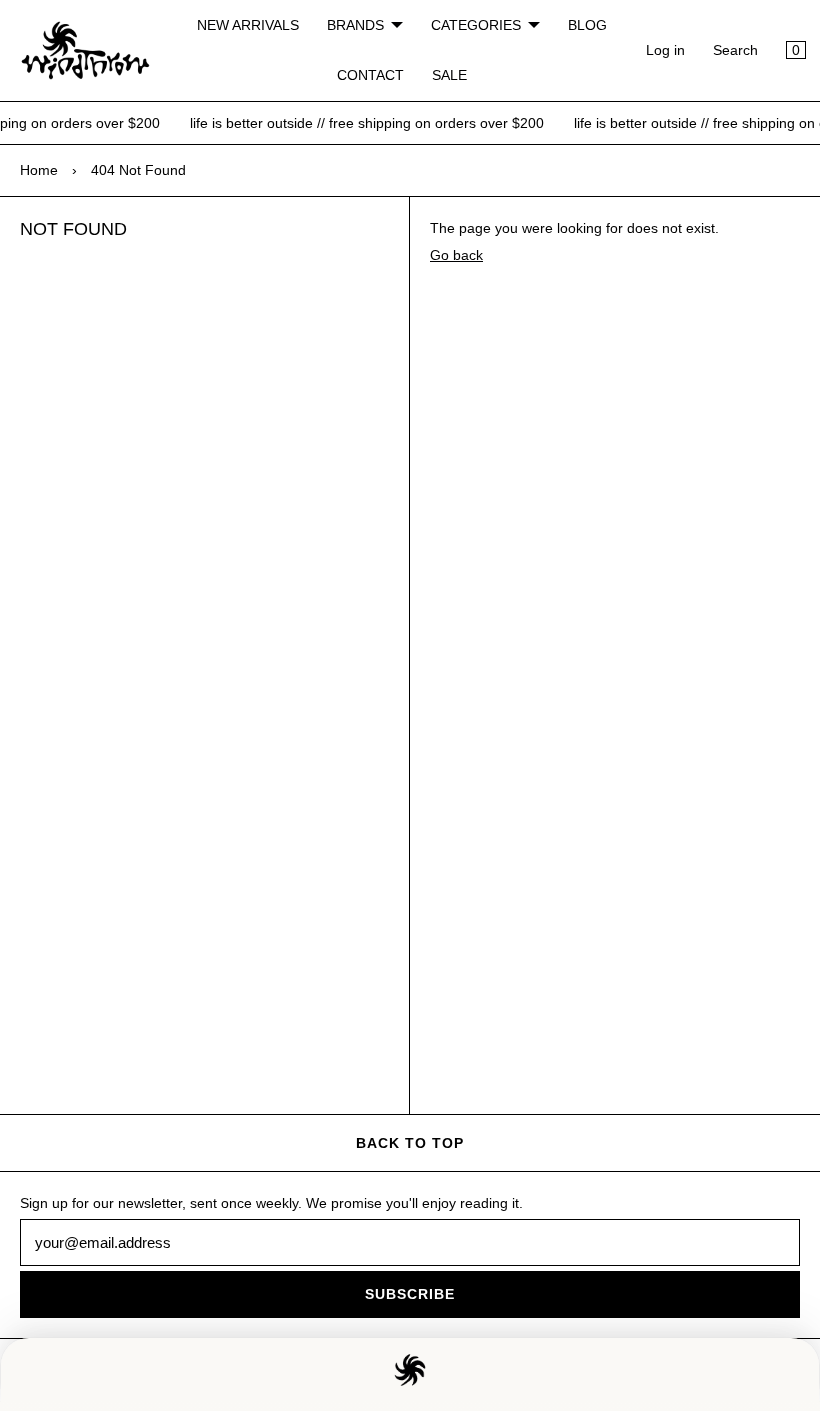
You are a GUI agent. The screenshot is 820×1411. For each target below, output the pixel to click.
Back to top (410, 1143)
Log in (665, 50)
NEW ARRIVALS (248, 25)
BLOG (587, 25)
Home (39, 170)
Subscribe (410, 1294)
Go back (456, 255)
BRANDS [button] (355, 25)
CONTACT (370, 75)
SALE (449, 75)
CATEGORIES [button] (476, 25)
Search (735, 50)
